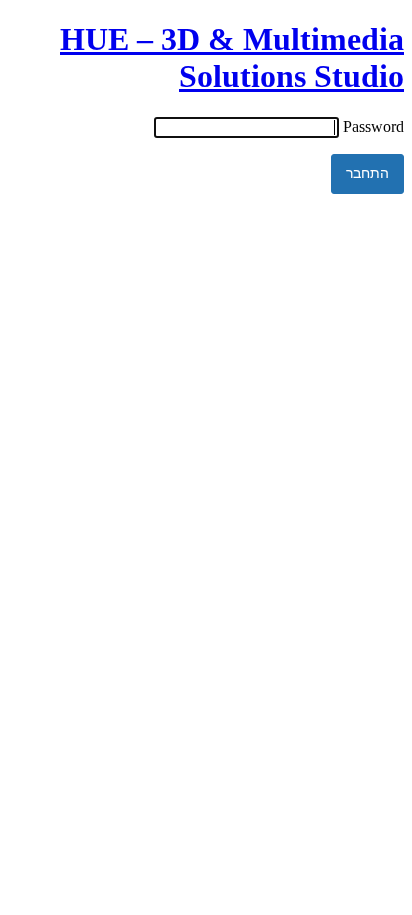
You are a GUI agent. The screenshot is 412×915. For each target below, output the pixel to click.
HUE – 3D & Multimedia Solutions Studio (232, 57)
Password (373, 126)
